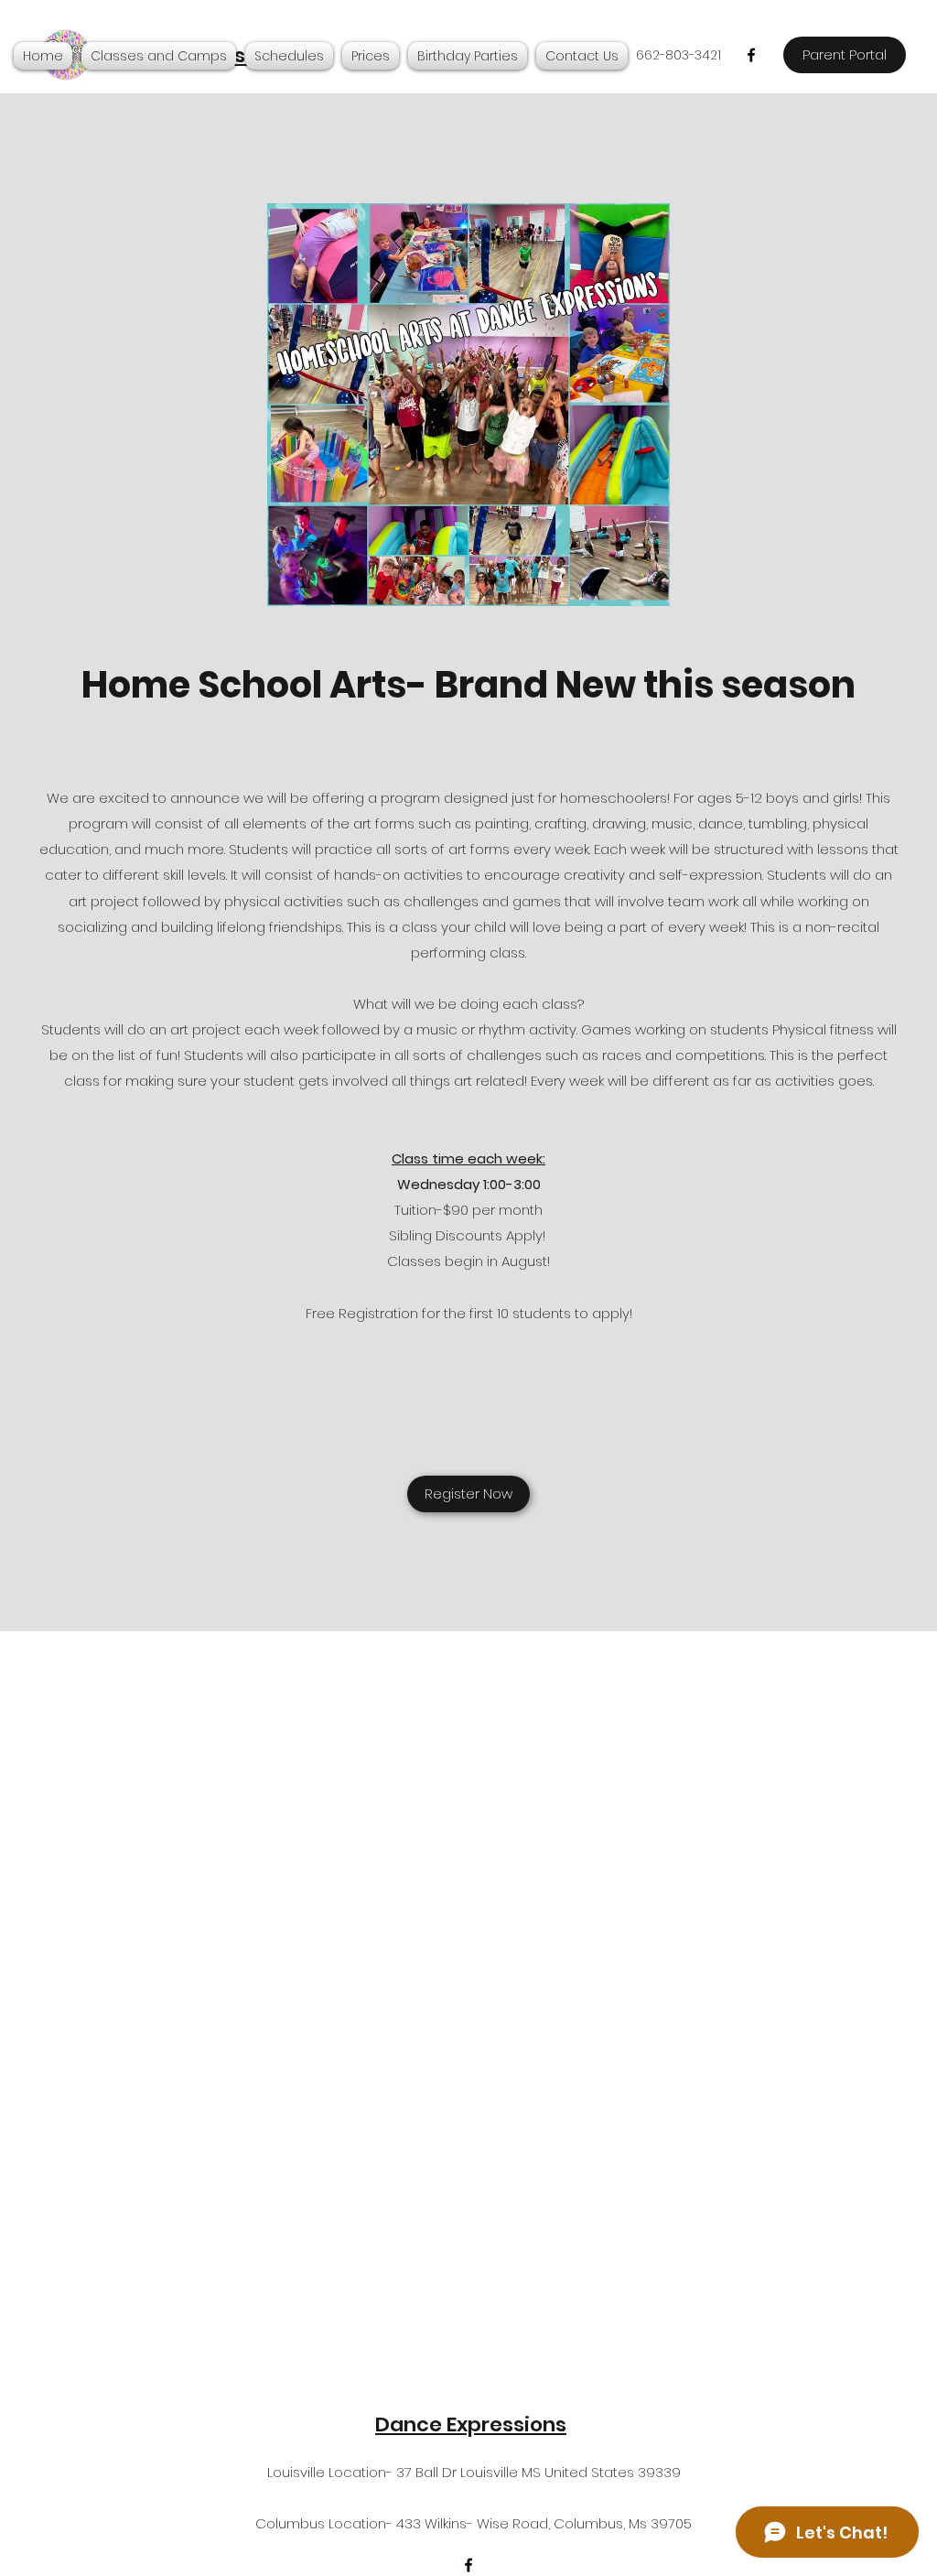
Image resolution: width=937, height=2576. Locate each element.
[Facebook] (751, 55)
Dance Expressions (471, 2424)
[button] (159, 56)
